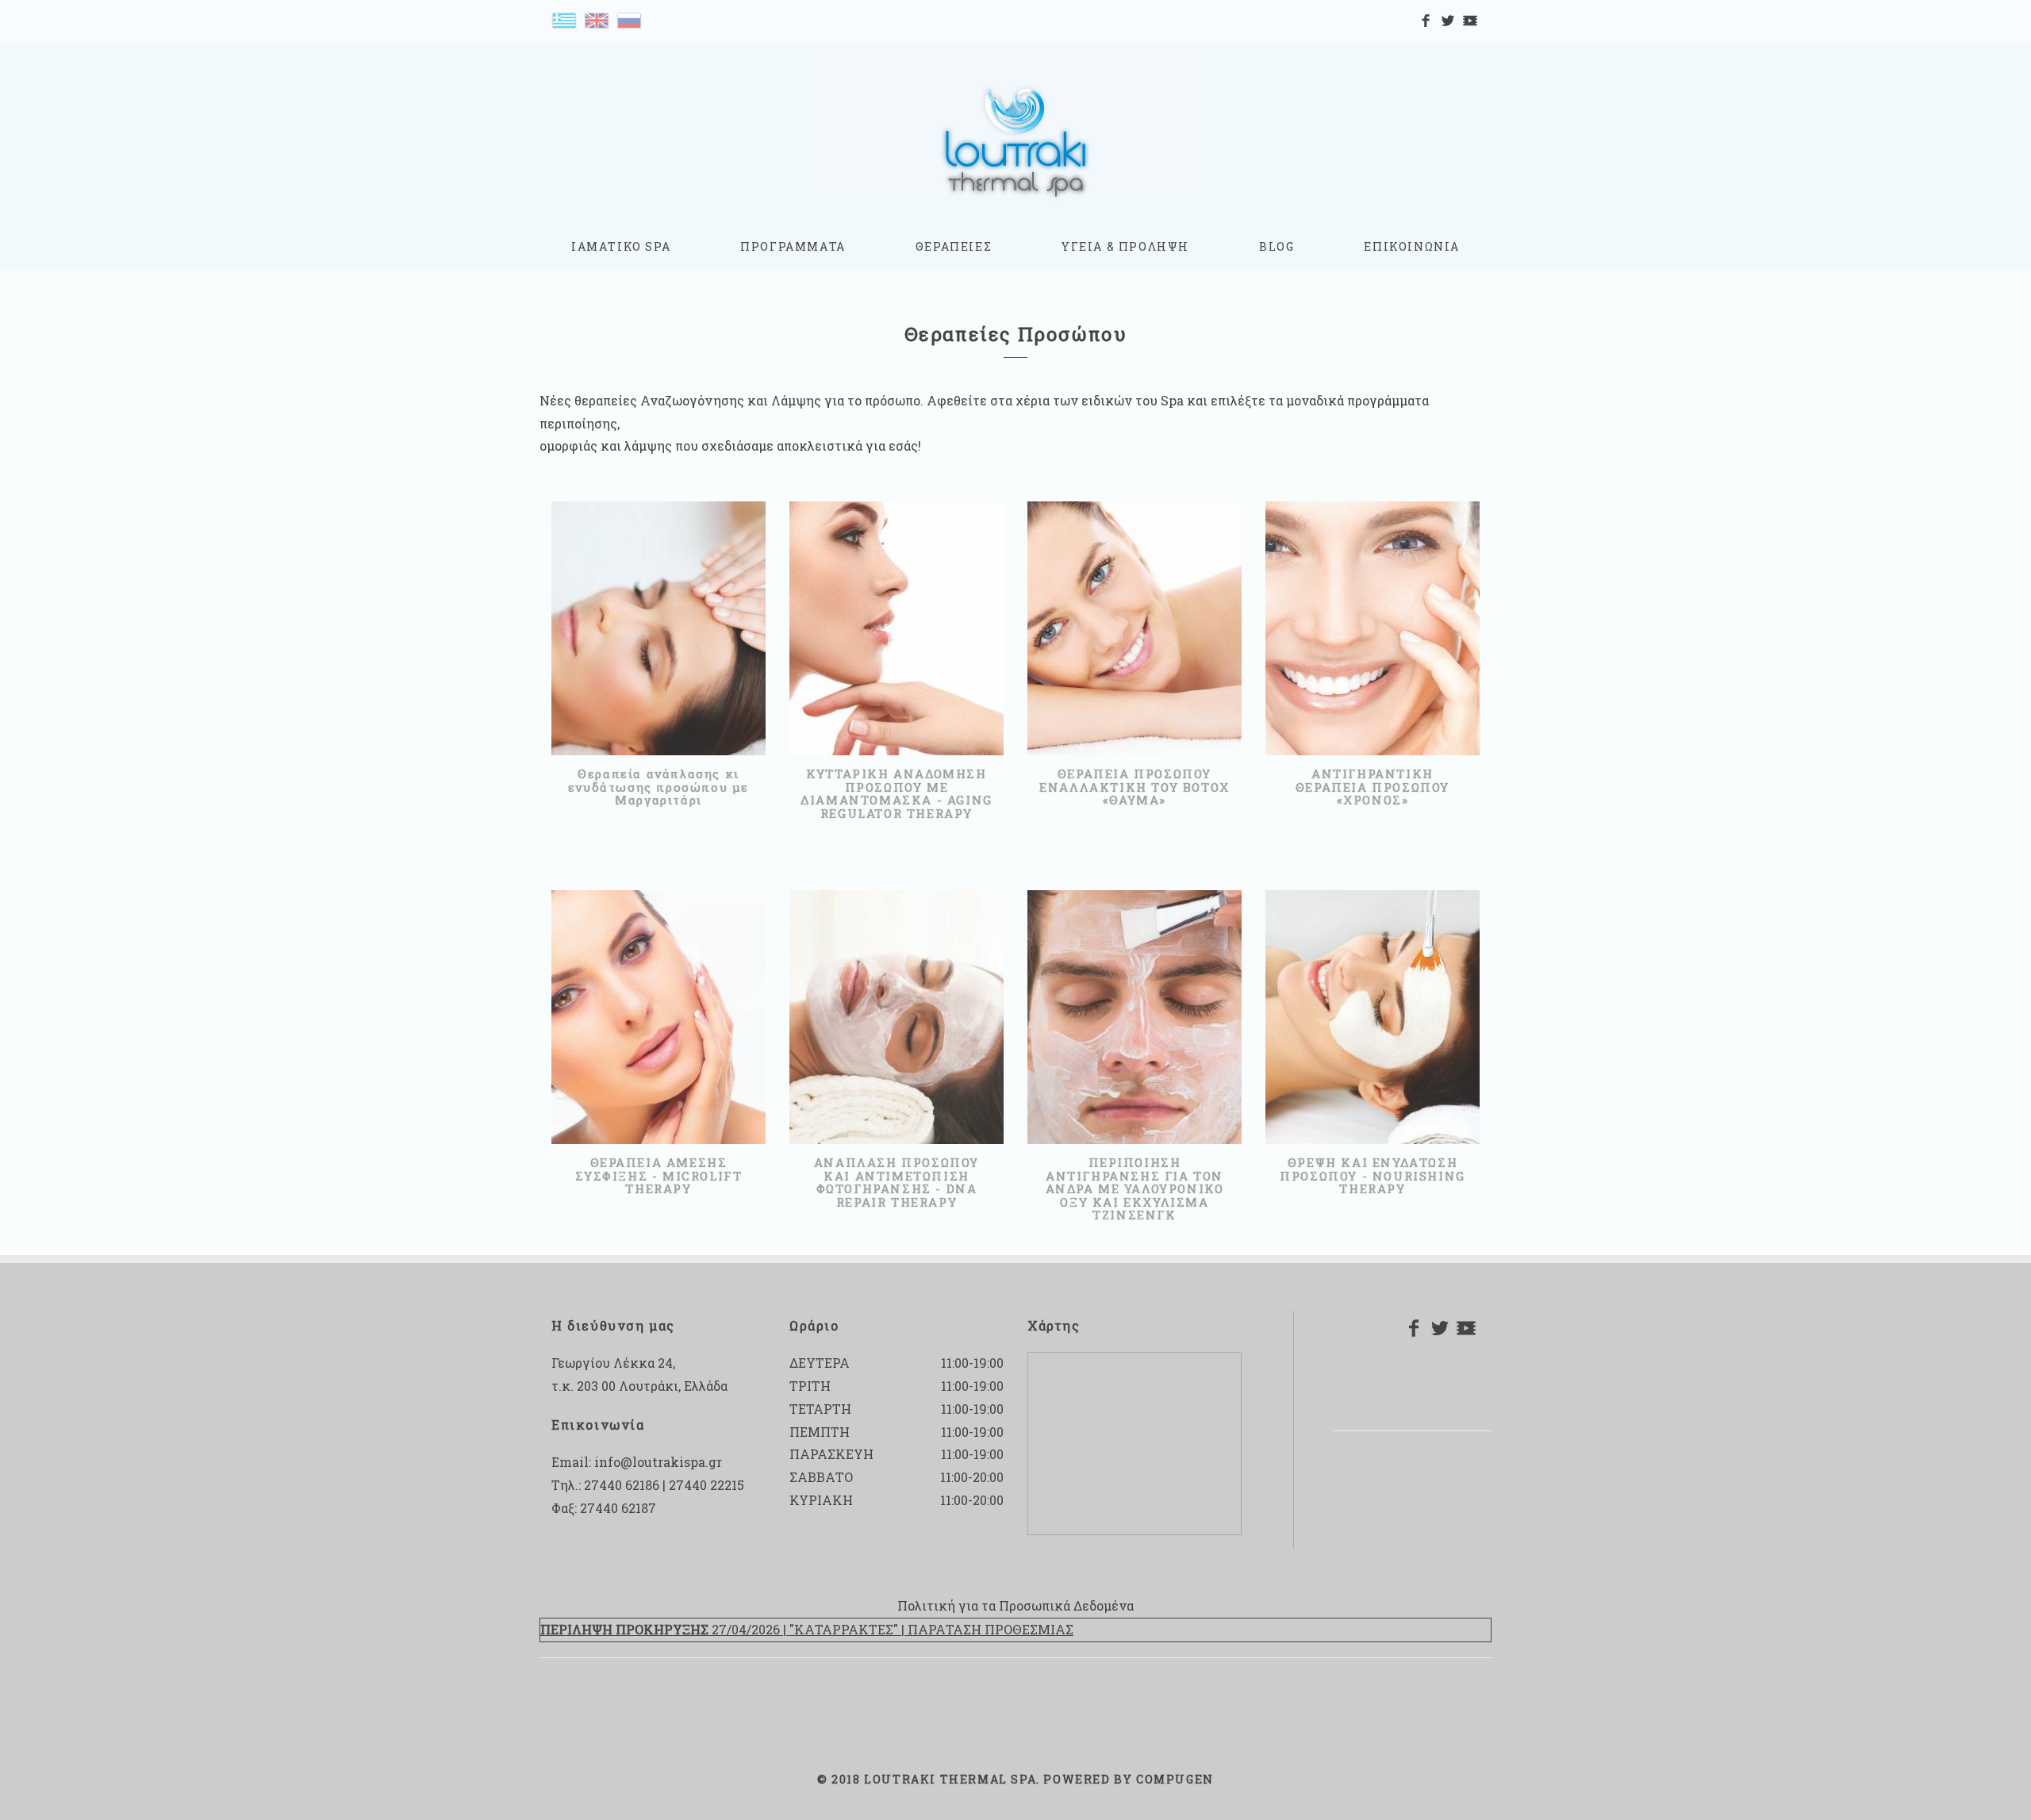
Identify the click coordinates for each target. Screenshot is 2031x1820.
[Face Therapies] (597, 19)
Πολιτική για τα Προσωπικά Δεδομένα (1015, 1605)
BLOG (1277, 246)
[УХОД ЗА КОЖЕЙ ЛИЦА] (629, 19)
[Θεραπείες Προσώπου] (564, 19)
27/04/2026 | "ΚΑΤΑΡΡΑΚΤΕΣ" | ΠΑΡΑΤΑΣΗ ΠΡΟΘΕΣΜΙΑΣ (807, 1629)
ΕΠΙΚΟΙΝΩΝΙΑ (1412, 246)
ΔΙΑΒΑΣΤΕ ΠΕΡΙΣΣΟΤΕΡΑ (652, 660)
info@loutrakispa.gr (658, 1462)
